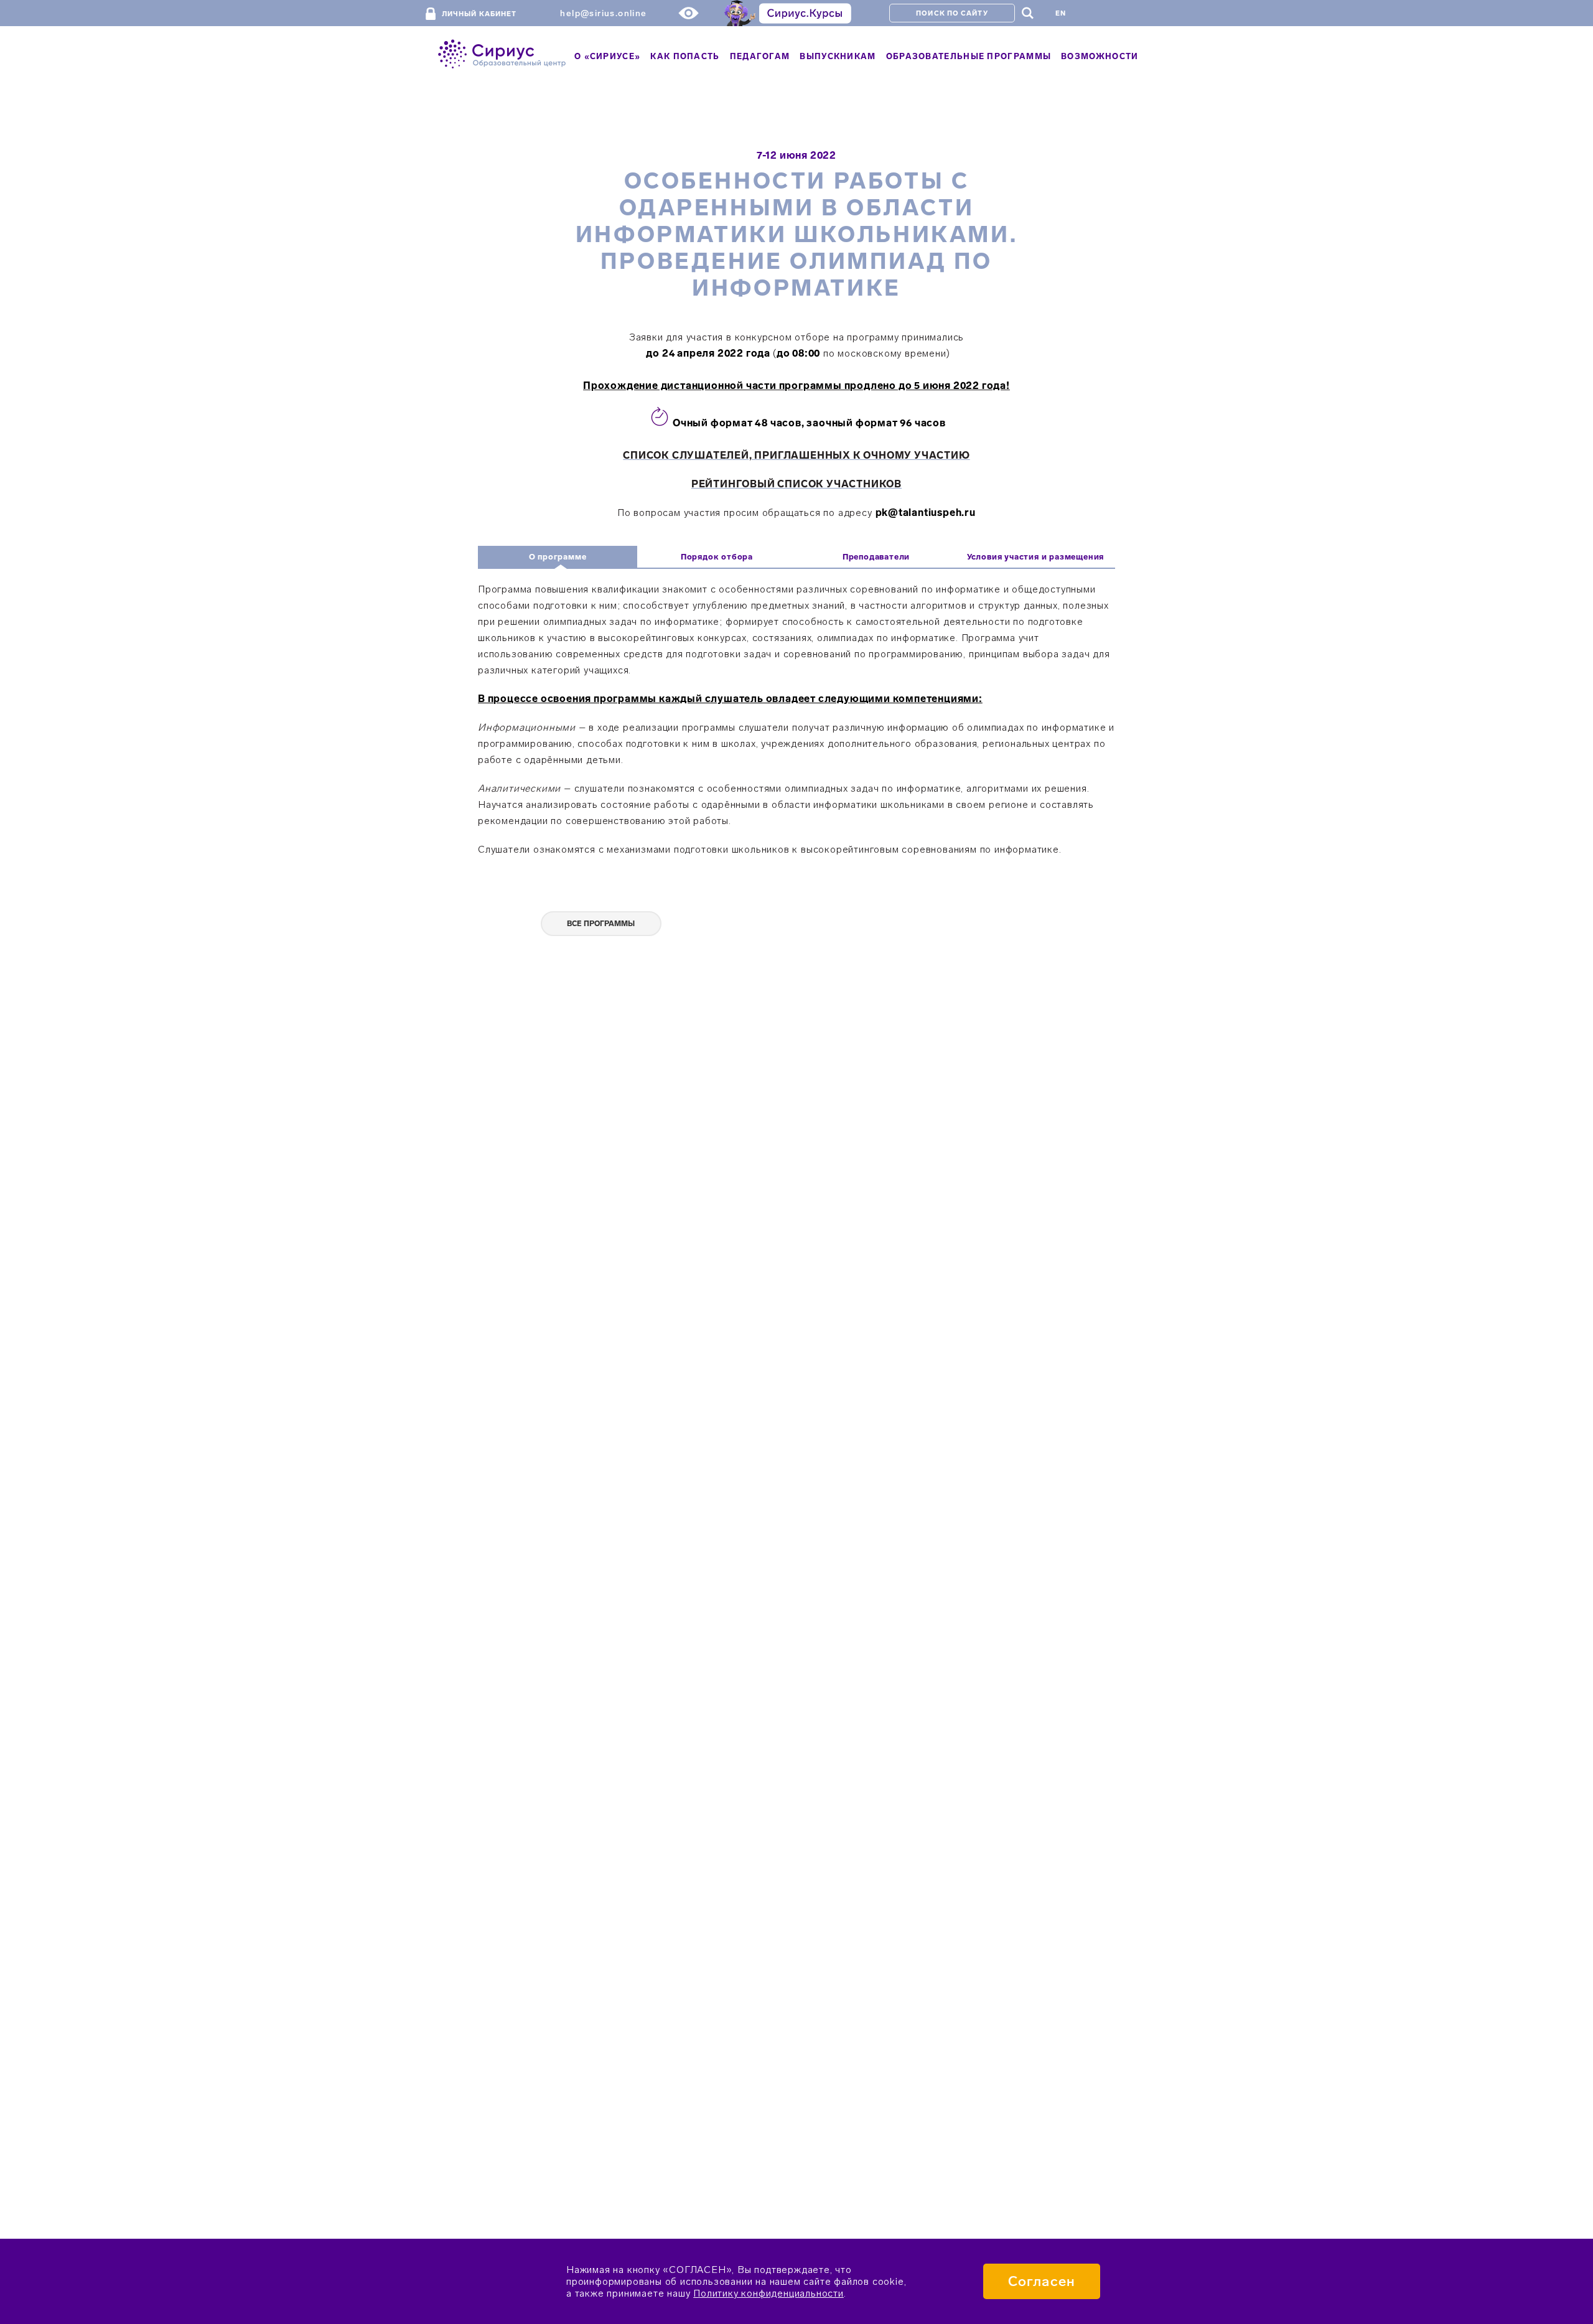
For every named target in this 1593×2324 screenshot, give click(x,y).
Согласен (1042, 2281)
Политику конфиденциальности (768, 2293)
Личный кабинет (479, 14)
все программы (601, 924)
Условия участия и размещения (1035, 557)
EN (1061, 13)
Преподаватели (876, 557)
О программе (558, 557)
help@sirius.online (603, 13)
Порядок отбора (717, 557)
